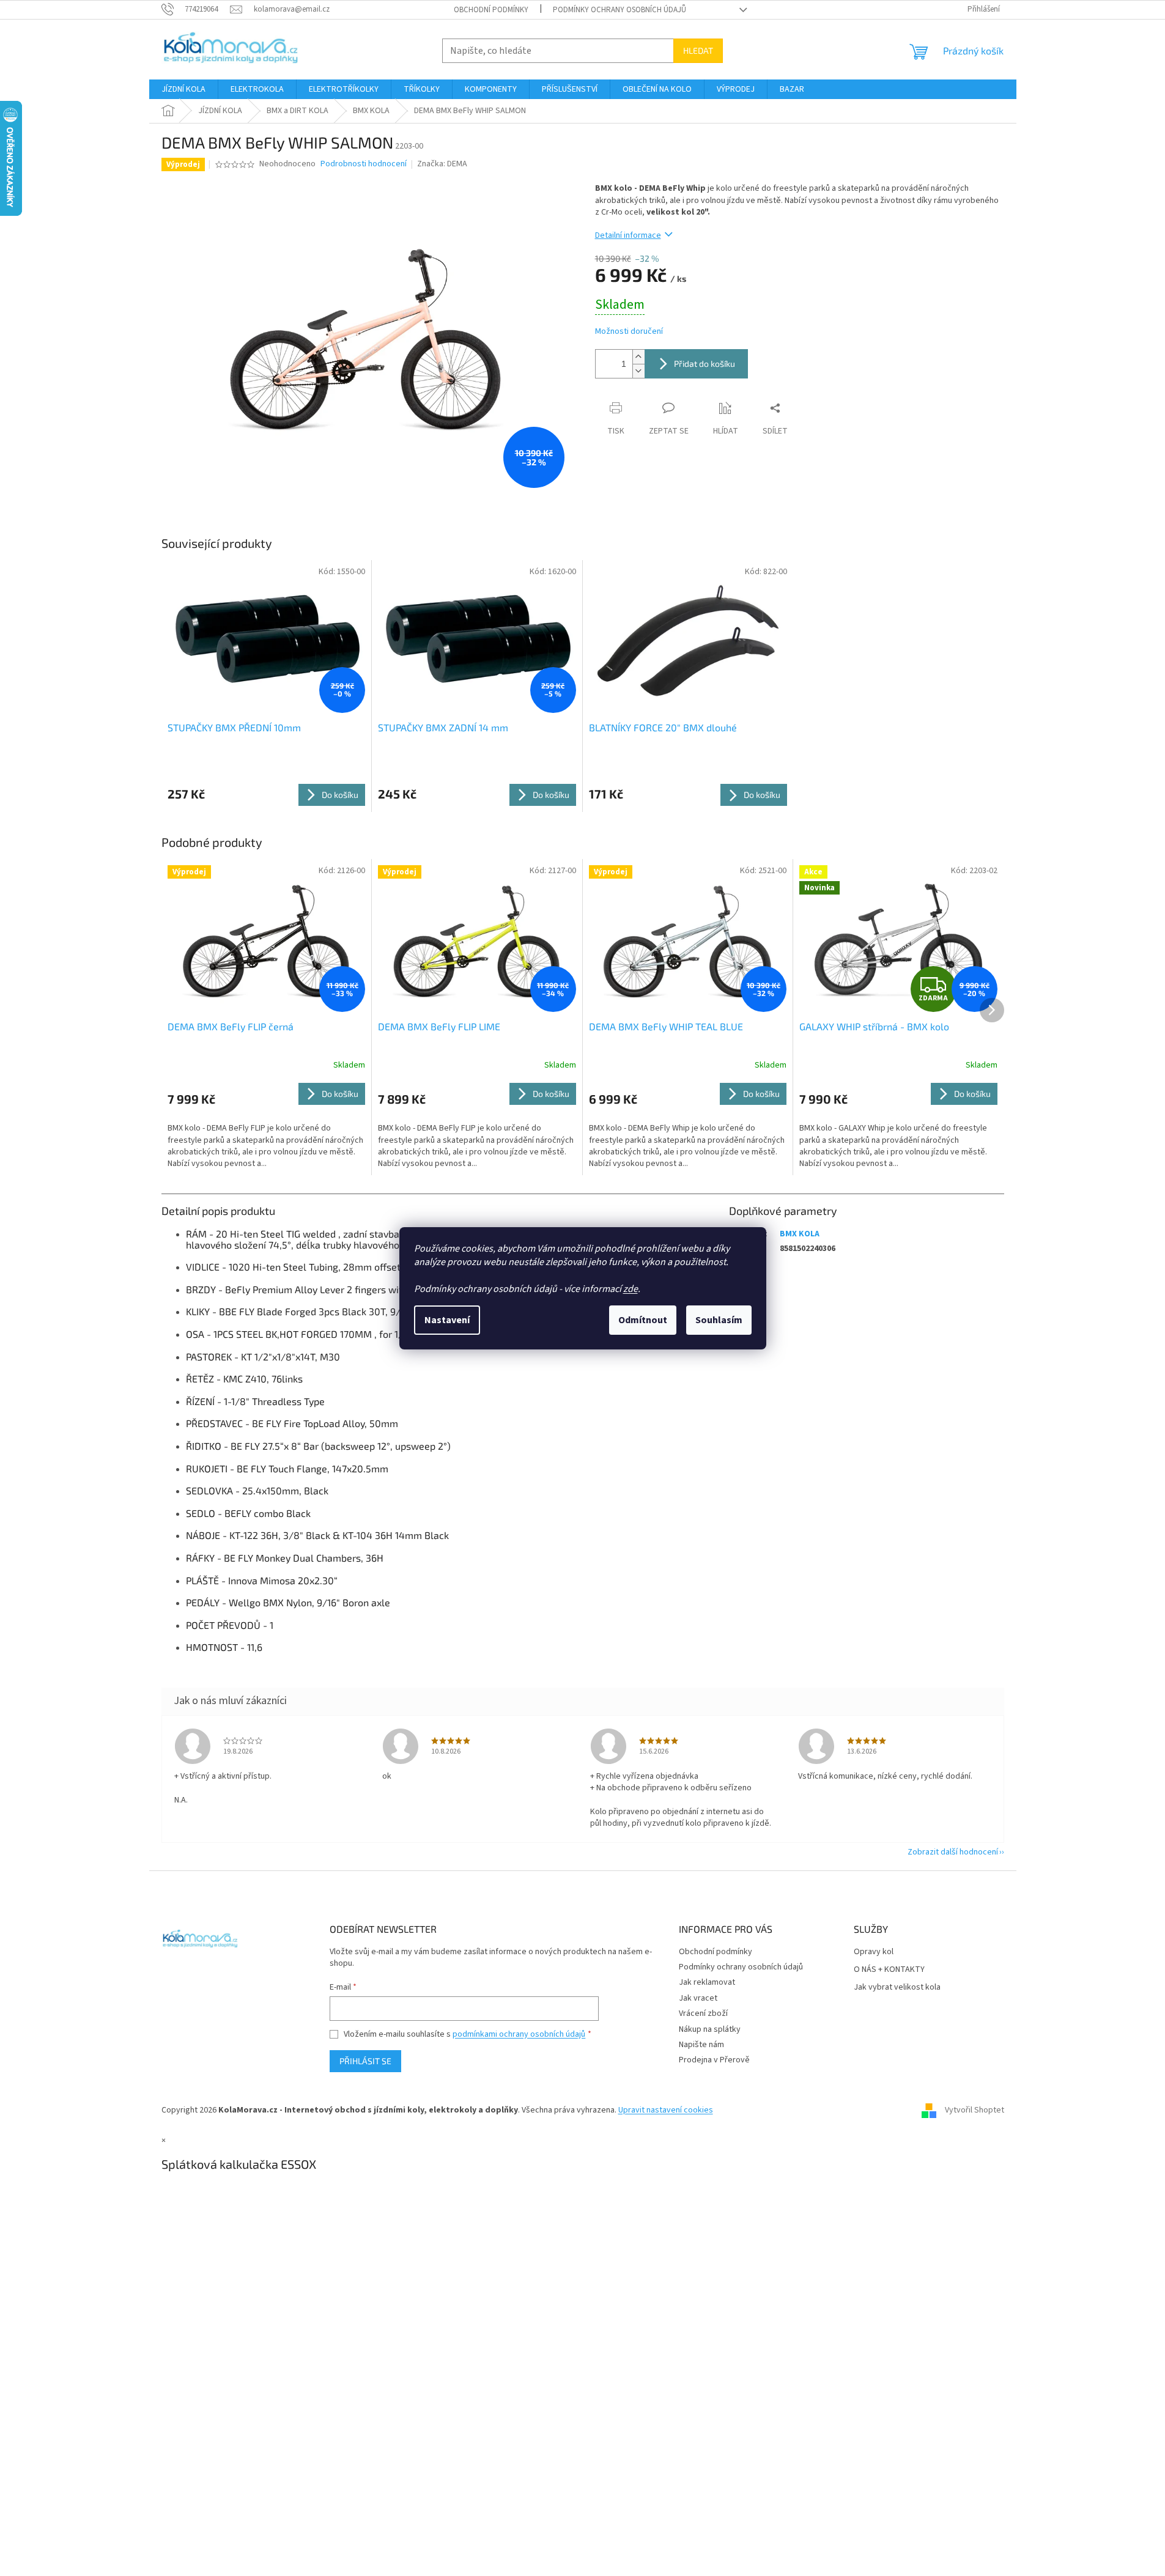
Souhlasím (719, 1320)
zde (631, 1289)
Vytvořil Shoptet (975, 2110)
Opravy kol (874, 1952)
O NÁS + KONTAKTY (889, 1970)
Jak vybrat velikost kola (897, 1987)
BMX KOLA (800, 1234)
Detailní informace (628, 235)
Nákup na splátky (710, 2029)
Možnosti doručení (629, 332)
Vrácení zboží (703, 2013)
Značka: (442, 164)
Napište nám (701, 2045)
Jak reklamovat (707, 1982)
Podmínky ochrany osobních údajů (619, 10)
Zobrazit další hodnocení (953, 1852)
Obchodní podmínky (491, 10)
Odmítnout (643, 1320)
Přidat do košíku (705, 364)
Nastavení (447, 1320)
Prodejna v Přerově (714, 2060)
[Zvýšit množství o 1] (638, 357)
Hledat (698, 50)
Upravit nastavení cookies (666, 2110)
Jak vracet (698, 1998)
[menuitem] (183, 89)
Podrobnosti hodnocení (364, 164)
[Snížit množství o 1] (638, 371)
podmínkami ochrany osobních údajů (519, 2034)
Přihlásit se (365, 2061)
